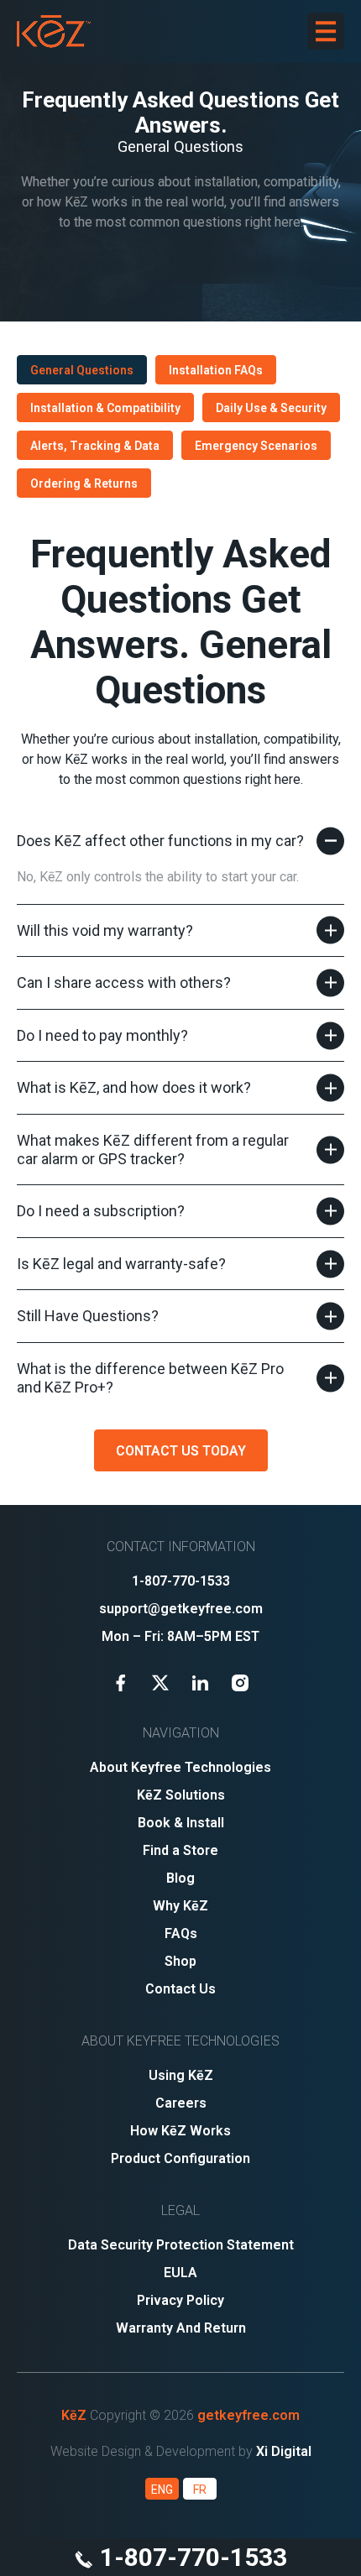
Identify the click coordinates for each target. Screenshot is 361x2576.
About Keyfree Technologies (180, 1767)
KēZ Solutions (181, 1795)
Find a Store (180, 1850)
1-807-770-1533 (191, 2557)
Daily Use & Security (271, 408)
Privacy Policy (180, 2300)
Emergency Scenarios (256, 446)
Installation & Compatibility (105, 408)
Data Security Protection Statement (181, 2245)
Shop (180, 1961)
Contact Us (180, 1989)
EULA (180, 2273)
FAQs (181, 1933)
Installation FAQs (216, 370)
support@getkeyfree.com (181, 1609)
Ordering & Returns (84, 483)
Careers (181, 2103)
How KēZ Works (180, 2131)
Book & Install (181, 1823)
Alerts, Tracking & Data (95, 446)
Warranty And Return (181, 2328)
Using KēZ (181, 2075)
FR (200, 2490)
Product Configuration (180, 2158)
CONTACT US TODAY (181, 1451)
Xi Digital (284, 2451)
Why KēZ (180, 1906)
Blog (180, 1878)
